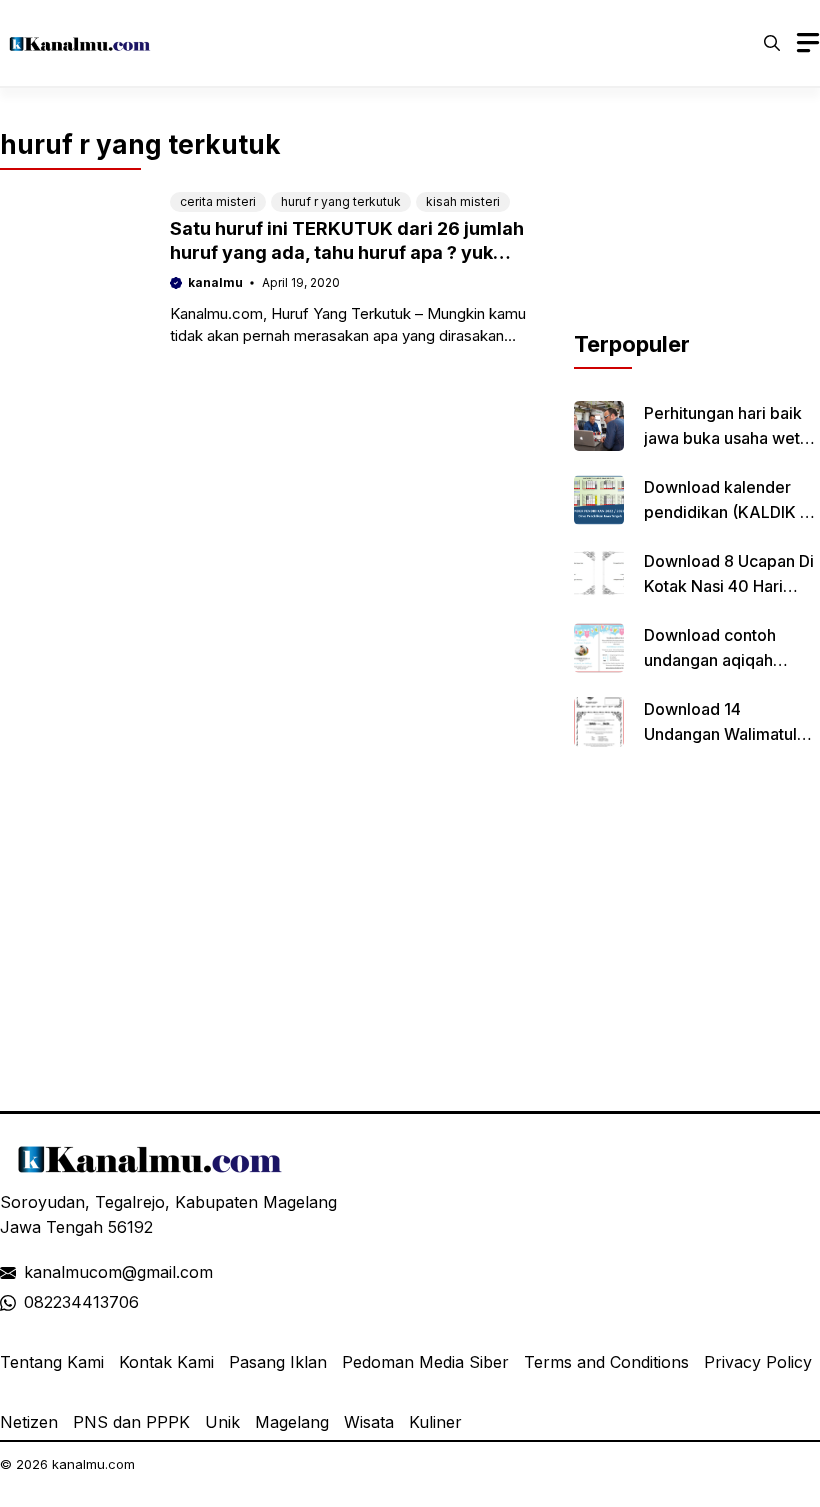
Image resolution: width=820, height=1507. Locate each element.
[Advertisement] (697, 228)
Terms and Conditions (606, 1362)
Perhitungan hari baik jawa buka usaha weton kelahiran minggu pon (731, 438)
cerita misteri (218, 201)
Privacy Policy (758, 1362)
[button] (772, 43)
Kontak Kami (166, 1362)
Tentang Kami (52, 1362)
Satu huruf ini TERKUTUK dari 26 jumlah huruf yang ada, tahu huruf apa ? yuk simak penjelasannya (347, 252)
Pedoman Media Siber (425, 1362)
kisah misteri (463, 201)
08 (34, 1302)
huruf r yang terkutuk (341, 201)
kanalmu (215, 282)
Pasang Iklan (278, 1362)
